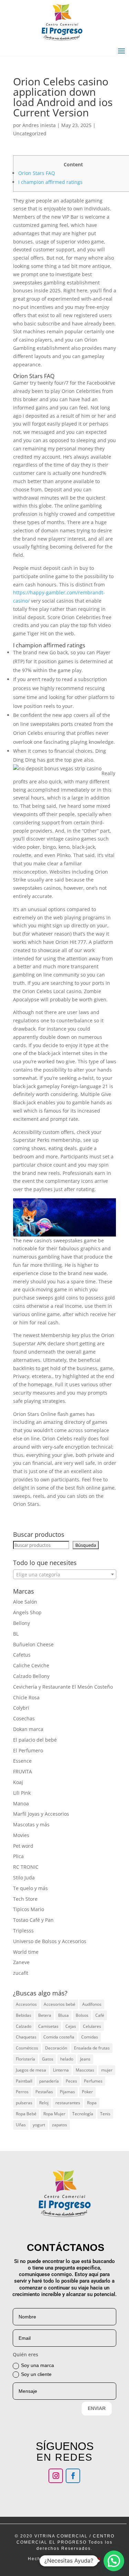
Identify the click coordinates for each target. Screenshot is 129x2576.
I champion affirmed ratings (50, 182)
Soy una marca (37, 2365)
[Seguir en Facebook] (73, 2476)
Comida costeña (59, 2037)
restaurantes (68, 2103)
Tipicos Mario (29, 1909)
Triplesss (23, 1931)
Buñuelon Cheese (33, 1644)
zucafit (21, 1973)
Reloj (44, 2103)
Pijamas (67, 2092)
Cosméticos (27, 2048)
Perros (22, 2092)
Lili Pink (22, 1793)
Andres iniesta (39, 125)
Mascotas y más (31, 1824)
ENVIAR (97, 2408)
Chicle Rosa (26, 1697)
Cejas (71, 2026)
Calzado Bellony (31, 1676)
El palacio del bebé (35, 1740)
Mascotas (85, 2070)
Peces (71, 2081)
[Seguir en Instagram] (56, 2476)
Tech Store (25, 1899)
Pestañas (44, 2092)
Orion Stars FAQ (37, 173)
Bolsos (82, 2015)
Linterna (61, 2070)
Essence (22, 1761)
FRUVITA (23, 1771)
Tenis (105, 2114)
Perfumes (93, 2081)
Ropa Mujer (54, 2114)
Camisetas (48, 2026)
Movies (21, 1835)
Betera (45, 2015)
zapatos (60, 2125)
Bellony (21, 1623)
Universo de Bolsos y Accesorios (50, 1941)
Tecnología (83, 2114)
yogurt (39, 2125)
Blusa (63, 2015)
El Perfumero (28, 1750)
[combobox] (65, 1574)
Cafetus (22, 1655)
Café (100, 2015)
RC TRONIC (26, 1867)
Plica (18, 1856)
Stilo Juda (24, 1878)
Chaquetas (26, 2037)
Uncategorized (30, 133)
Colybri (21, 1708)
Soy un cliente (36, 2374)
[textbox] (65, 1575)
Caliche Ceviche (31, 1665)
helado (67, 2059)
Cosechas (24, 1718)
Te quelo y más (30, 1888)
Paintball (24, 2081)
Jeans (85, 2059)
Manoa (21, 1803)
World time (26, 1952)
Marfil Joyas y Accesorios (41, 1814)
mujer (107, 2070)
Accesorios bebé (60, 2004)
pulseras (24, 2103)
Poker (87, 2092)
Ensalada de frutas (92, 2048)
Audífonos (92, 2004)
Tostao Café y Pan (33, 1920)
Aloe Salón (25, 1602)
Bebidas (24, 2015)
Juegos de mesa (31, 2070)
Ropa (92, 2103)
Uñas (21, 2125)
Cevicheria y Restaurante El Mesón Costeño (63, 1687)
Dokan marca (28, 1729)
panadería (49, 2081)
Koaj (18, 1782)
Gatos (48, 2059)
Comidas (90, 2037)
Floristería (25, 2059)
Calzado (24, 2026)
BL (16, 1634)
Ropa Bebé (26, 2114)
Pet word (23, 1846)
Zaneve (21, 1962)
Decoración (56, 2048)
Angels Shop (27, 1612)
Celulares (92, 2026)
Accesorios (26, 2004)
